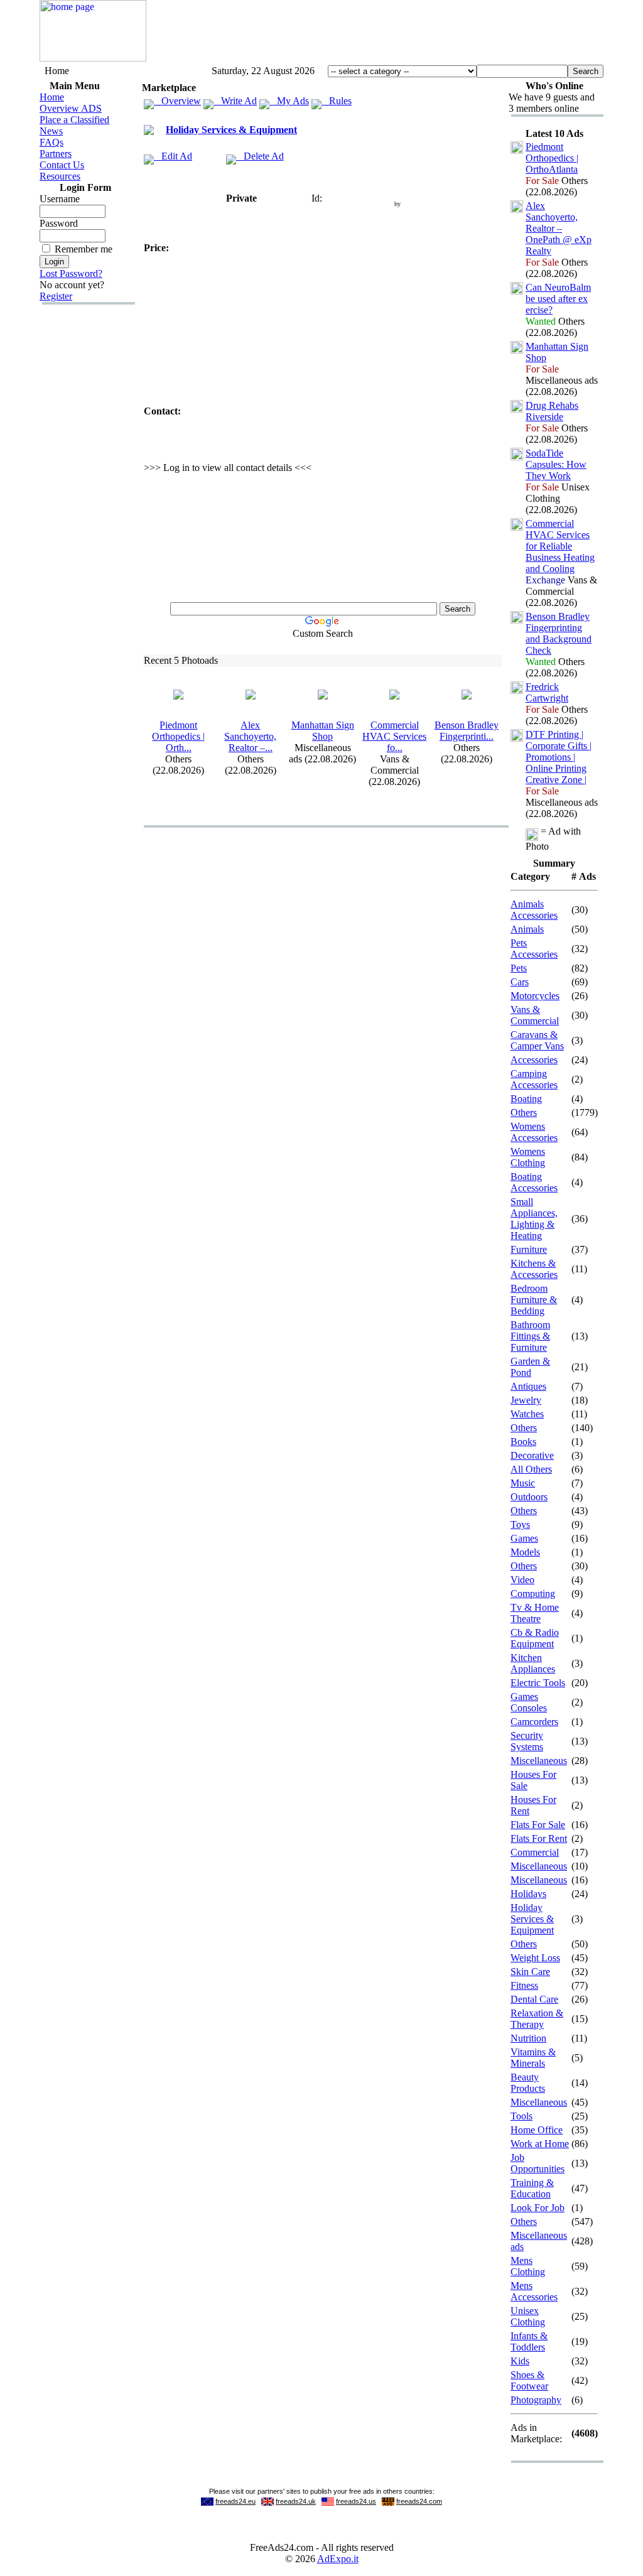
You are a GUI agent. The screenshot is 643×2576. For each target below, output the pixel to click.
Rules (337, 101)
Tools (521, 2116)
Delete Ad (260, 156)
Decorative (532, 1455)
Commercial (535, 1852)
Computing (533, 1594)
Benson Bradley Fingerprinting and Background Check (559, 633)
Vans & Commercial (535, 1015)
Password (59, 223)
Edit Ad (173, 156)
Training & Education (532, 2188)
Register (56, 296)
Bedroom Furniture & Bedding (534, 1300)
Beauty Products (528, 2083)
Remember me (84, 249)
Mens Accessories (534, 2291)
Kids (520, 2361)
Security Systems (527, 1741)
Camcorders (534, 1722)
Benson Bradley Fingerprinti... (467, 731)
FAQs (51, 142)
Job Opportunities (538, 2163)
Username (60, 199)
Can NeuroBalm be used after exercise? (558, 299)
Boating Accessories (534, 1182)
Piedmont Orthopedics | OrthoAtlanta (552, 158)
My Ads (289, 101)
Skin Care (530, 1972)
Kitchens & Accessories (534, 1269)
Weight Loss (535, 1958)
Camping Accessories (534, 1079)
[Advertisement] (375, 33)
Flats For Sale (538, 1825)
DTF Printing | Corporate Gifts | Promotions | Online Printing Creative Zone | (559, 757)
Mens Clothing (528, 2266)
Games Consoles (529, 1702)
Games (524, 1538)
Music (523, 1483)
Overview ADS (71, 108)
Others (524, 1112)
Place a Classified (74, 120)
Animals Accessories (534, 910)
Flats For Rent (539, 1838)
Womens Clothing (528, 1157)
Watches (527, 1414)
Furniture (529, 1249)
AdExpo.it (338, 2559)
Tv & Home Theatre (535, 1613)
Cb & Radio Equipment (535, 1638)
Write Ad (235, 101)
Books (523, 1442)
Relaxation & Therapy (537, 2019)
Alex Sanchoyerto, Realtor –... (250, 736)
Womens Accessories (534, 1132)
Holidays (528, 1894)
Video (522, 1580)
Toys (520, 1524)
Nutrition (528, 2038)
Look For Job (538, 2208)
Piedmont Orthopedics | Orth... (178, 736)
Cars (520, 982)
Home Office (537, 2130)
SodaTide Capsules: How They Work (556, 464)
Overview (177, 101)
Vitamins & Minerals (533, 2058)
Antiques (528, 1386)
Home (52, 97)
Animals (527, 929)
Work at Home (540, 2144)
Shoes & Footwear (529, 2380)
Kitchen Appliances (533, 1663)
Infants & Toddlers (529, 2341)
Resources (60, 176)
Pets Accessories (534, 949)
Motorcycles (535, 996)
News (51, 131)
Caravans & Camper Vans (537, 1040)
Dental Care (534, 1999)
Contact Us (62, 165)
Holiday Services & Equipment (231, 130)
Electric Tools (538, 1683)
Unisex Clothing (528, 2316)
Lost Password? (71, 273)
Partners (56, 154)
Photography (536, 2400)
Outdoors (529, 1497)
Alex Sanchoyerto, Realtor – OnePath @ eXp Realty (559, 228)
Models (525, 1552)
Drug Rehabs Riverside (552, 411)
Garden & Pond (530, 1367)
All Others (531, 1469)
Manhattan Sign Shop (323, 731)
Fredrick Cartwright (547, 692)
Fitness (524, 1985)
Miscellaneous (539, 1761)
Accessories (534, 1060)
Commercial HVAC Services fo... (394, 736)
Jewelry (526, 1400)
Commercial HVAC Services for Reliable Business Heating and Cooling (560, 546)
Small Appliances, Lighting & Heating (534, 1219)
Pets (519, 968)
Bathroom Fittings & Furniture (530, 1336)
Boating (526, 1099)
